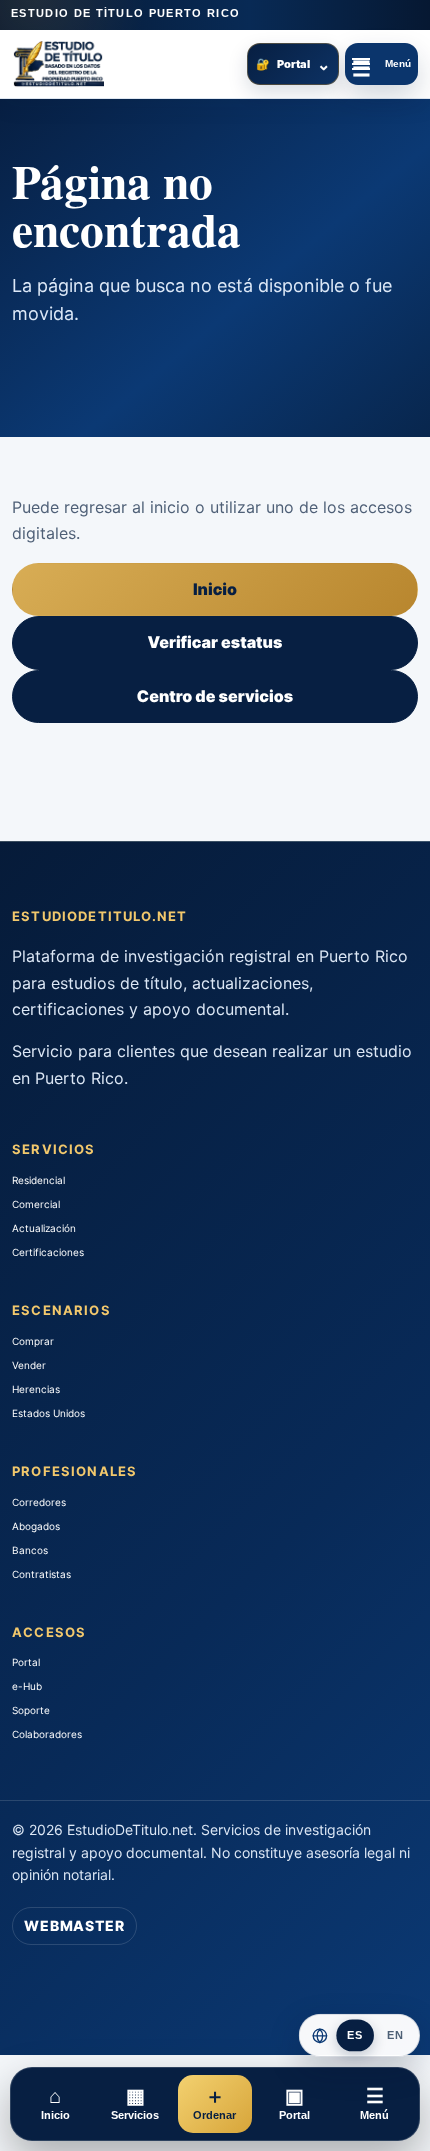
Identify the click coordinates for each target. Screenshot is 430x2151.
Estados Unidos (48, 1413)
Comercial (36, 1204)
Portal (293, 64)
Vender (29, 1365)
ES (355, 2035)
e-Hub (27, 1686)
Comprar (33, 1341)
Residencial (38, 1180)
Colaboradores (47, 1734)
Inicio (215, 589)
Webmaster (74, 1925)
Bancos (30, 1550)
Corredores (39, 1502)
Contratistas (41, 1574)
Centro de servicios (215, 696)
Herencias (36, 1389)
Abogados (36, 1526)
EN (395, 2035)
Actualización (44, 1228)
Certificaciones (48, 1252)
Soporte (31, 1710)
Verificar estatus (215, 642)
